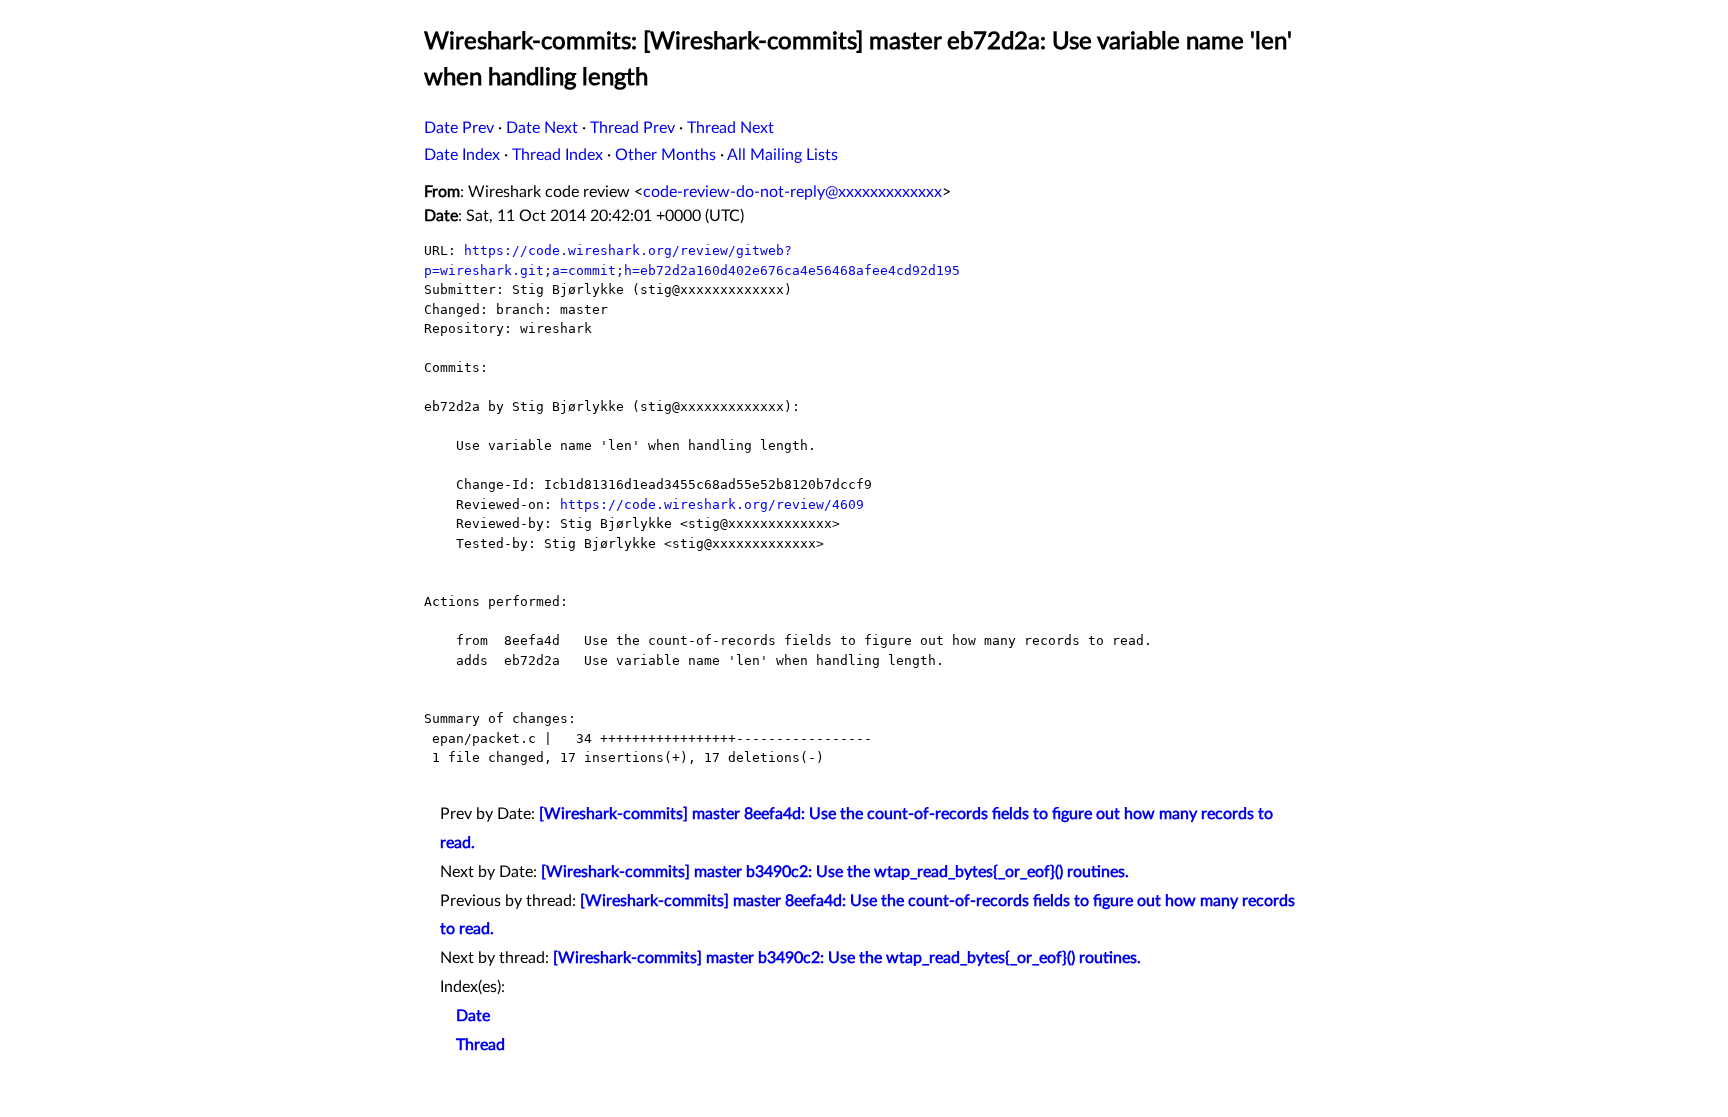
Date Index (462, 155)
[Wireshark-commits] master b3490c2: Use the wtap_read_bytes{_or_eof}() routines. (835, 872)
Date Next (542, 128)
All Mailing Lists (782, 155)
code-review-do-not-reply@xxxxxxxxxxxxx (792, 192)
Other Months (665, 155)
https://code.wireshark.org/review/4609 (712, 504)
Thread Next (730, 128)
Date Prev (459, 128)
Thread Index (557, 155)
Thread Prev (632, 128)
